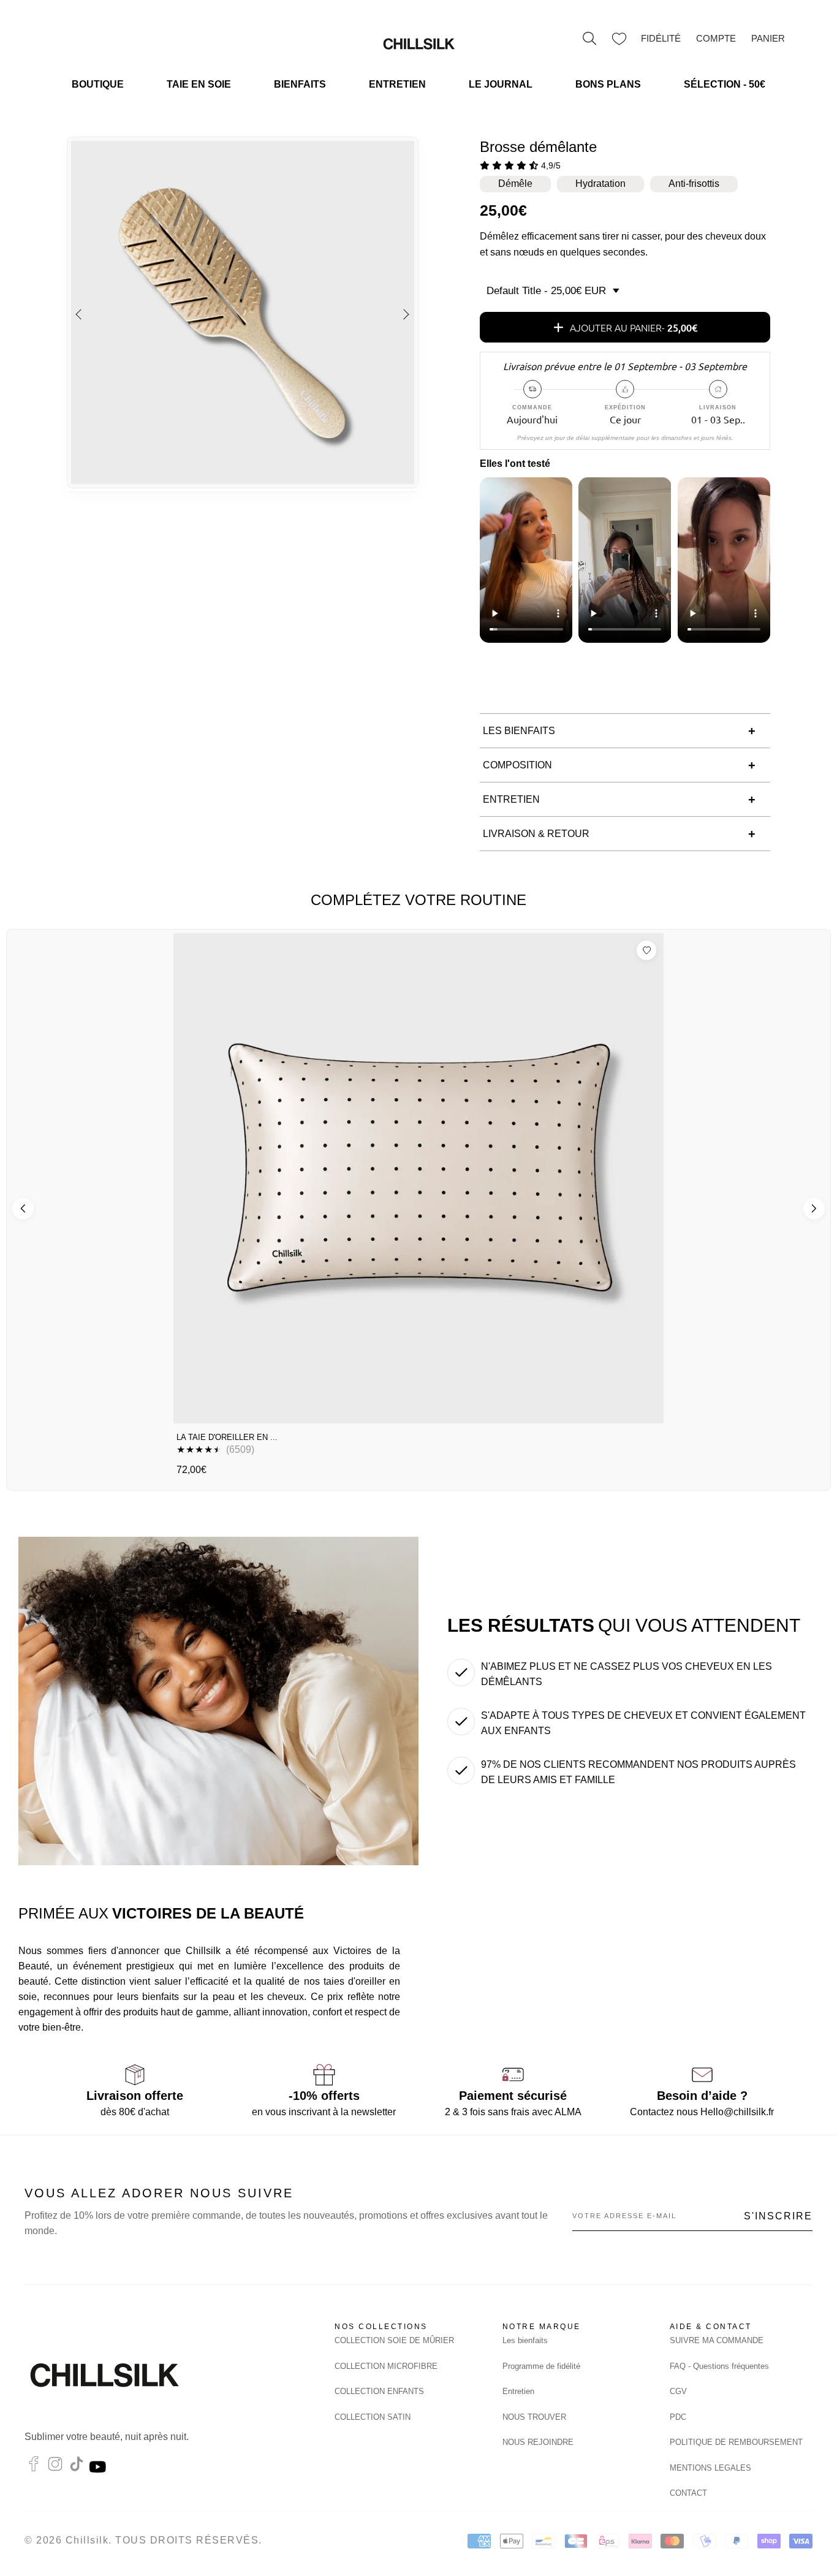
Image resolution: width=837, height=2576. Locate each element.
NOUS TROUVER (534, 2417)
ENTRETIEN (397, 84)
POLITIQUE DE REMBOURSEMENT (736, 2442)
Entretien (518, 2391)
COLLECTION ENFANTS (379, 2391)
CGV (678, 2391)
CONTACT (688, 2493)
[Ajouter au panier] (643, 1409)
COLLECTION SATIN (373, 2417)
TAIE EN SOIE (199, 84)
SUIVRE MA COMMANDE (717, 2340)
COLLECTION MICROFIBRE (386, 2366)
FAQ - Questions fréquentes (719, 2366)
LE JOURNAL (501, 84)
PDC (678, 2417)
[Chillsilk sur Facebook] (34, 2467)
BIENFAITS (300, 84)
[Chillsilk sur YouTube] (99, 2467)
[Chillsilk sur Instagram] (55, 2467)
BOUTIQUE (98, 84)
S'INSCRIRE (778, 2216)
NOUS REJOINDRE (538, 2442)
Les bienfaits (525, 2340)
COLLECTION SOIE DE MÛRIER (394, 2340)
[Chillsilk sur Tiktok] (77, 2467)
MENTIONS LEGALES (710, 2468)
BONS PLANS (608, 84)
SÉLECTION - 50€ (725, 84)
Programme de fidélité (541, 2366)
